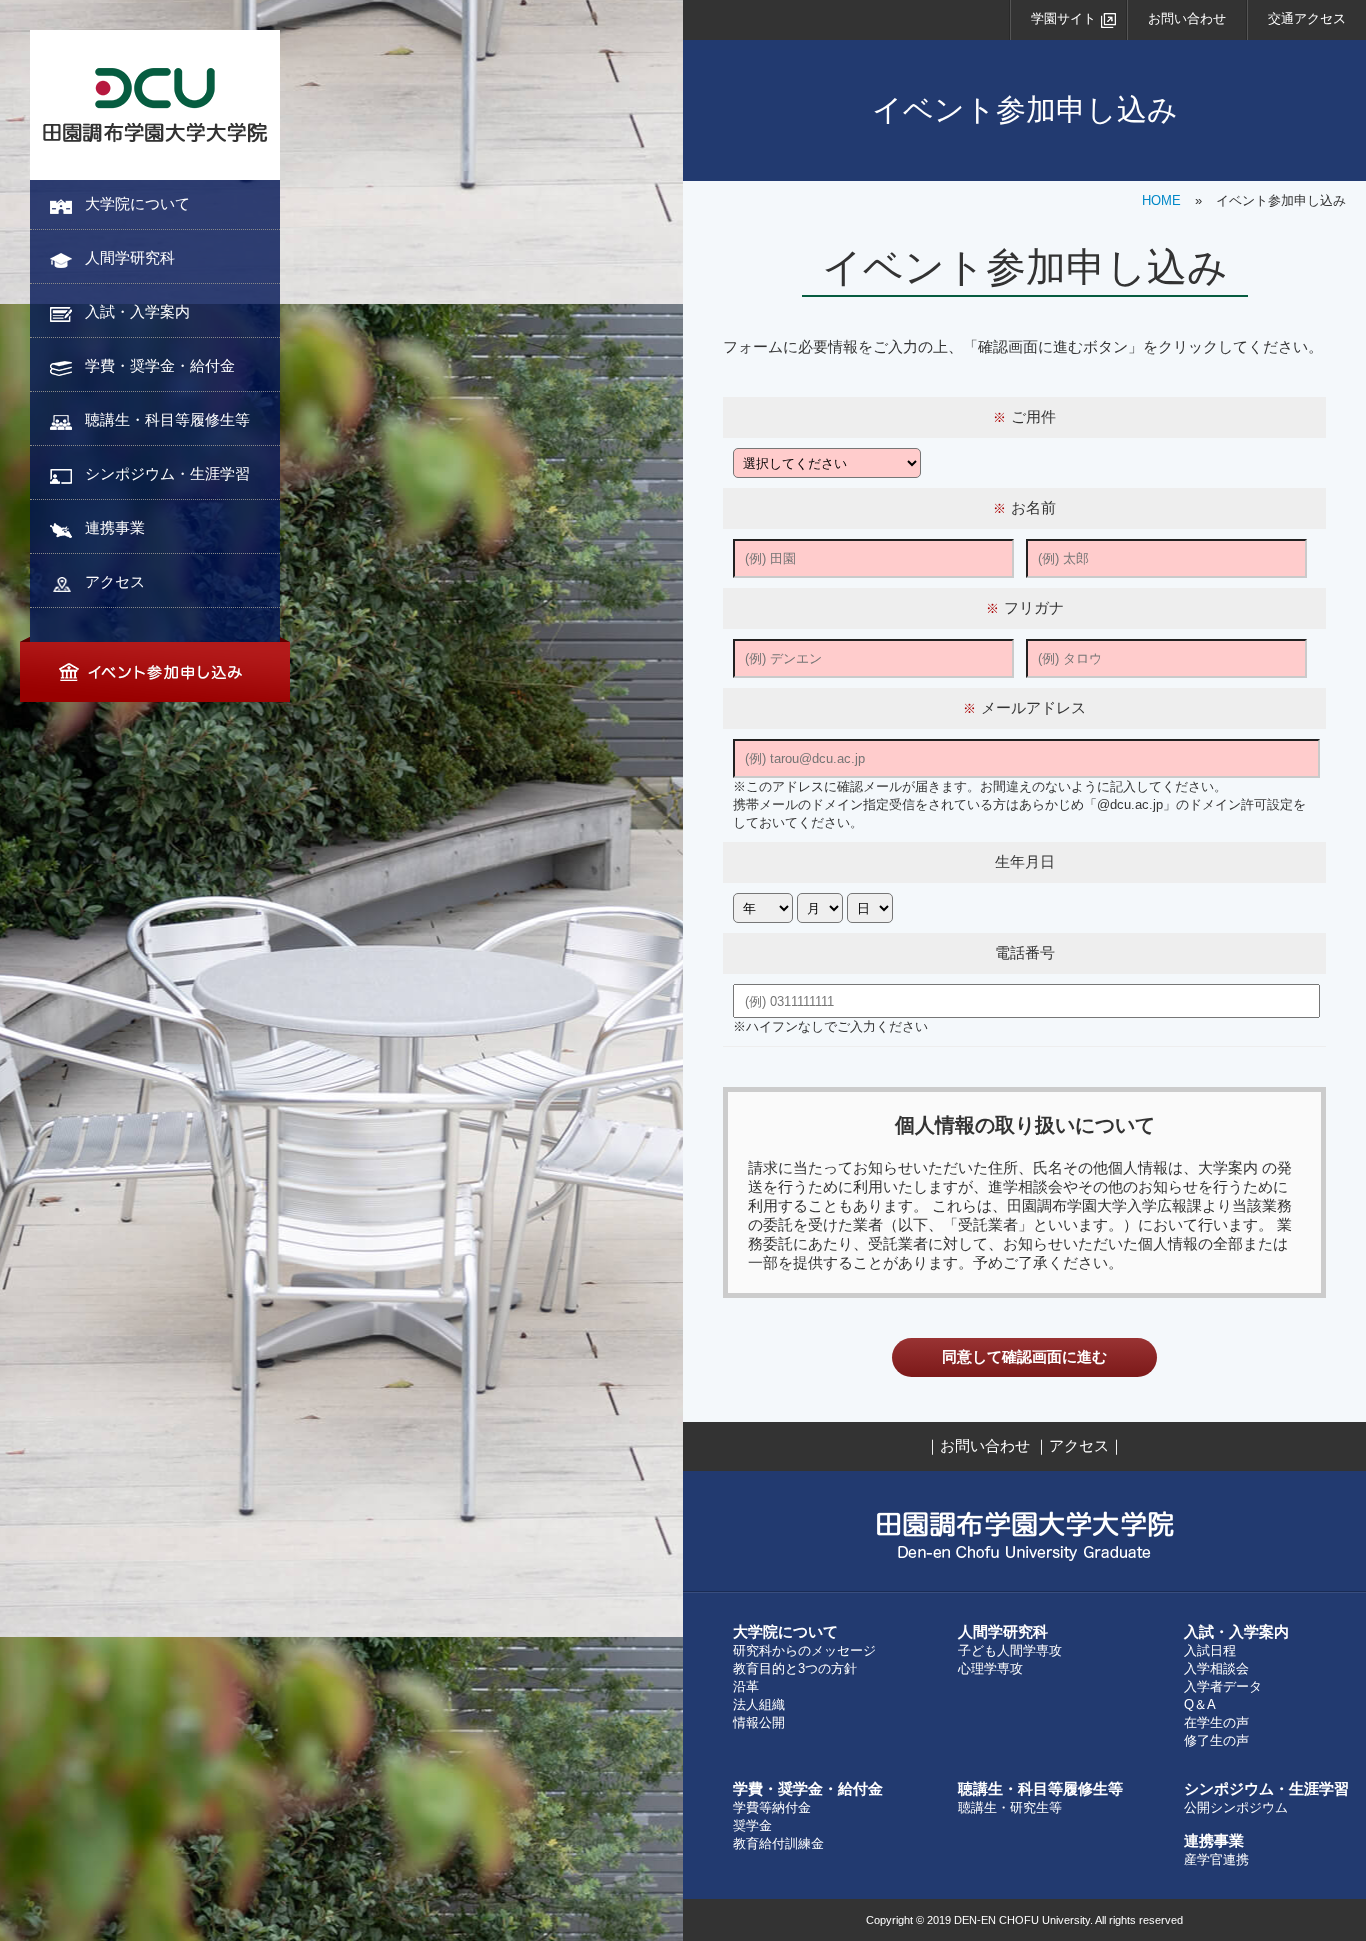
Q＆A (1200, 1704)
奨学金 (752, 1825)
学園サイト (1063, 18)
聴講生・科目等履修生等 (167, 419)
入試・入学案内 (137, 311)
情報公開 (759, 1722)
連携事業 (115, 527)
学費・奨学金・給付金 (160, 365)
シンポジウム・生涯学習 (167, 473)
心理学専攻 (990, 1668)
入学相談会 (1216, 1668)
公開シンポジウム (1236, 1807)
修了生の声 (1216, 1740)
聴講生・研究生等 (1010, 1807)
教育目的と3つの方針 (795, 1668)
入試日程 (1210, 1650)
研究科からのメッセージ (804, 1650)
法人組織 (759, 1704)
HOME (1161, 200)
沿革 (746, 1686)
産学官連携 (1216, 1859)
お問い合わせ (1187, 18)
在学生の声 (1216, 1722)
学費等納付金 (772, 1807)
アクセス (115, 581)
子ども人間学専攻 (1010, 1650)
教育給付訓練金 (778, 1843)
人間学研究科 (130, 257)
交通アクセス (1307, 18)
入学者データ (1223, 1686)
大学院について (137, 203)
